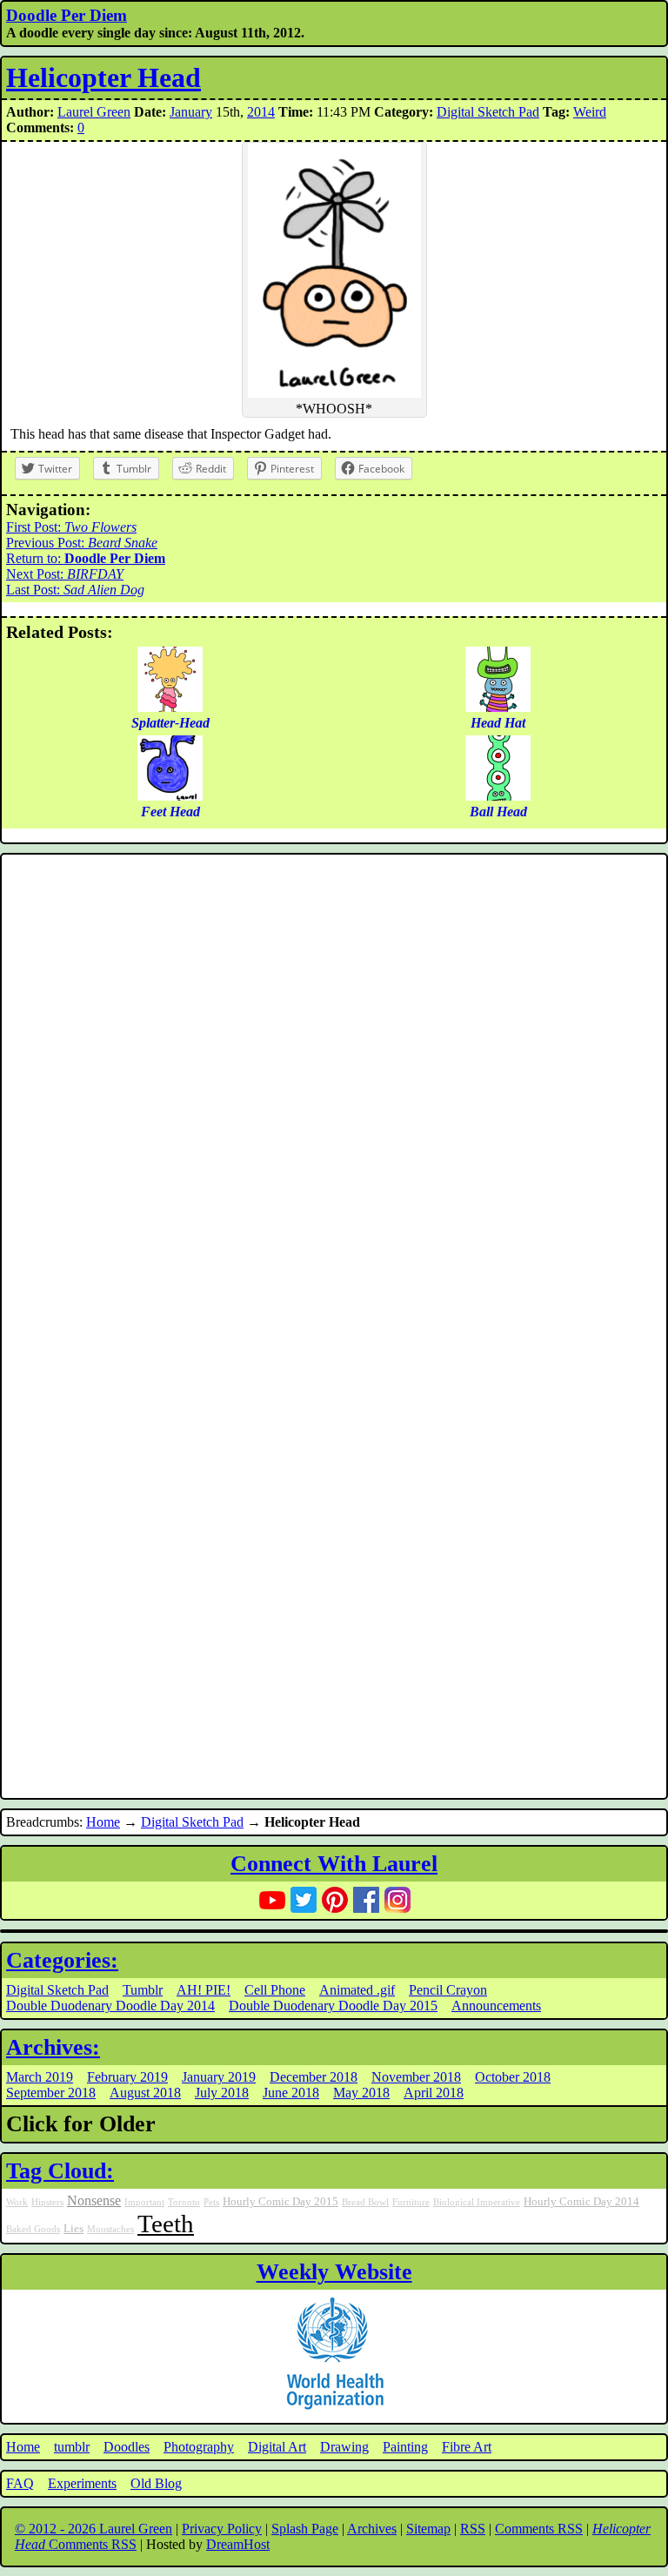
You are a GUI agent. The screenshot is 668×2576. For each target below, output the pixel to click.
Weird (590, 112)
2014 (261, 112)
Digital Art (277, 2447)
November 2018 (416, 2077)
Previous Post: (82, 543)
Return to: (86, 558)
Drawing (344, 2447)
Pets (211, 2202)
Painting (405, 2447)
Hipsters (47, 2202)
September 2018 (51, 2093)
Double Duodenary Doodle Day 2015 (333, 2006)
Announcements (496, 2006)
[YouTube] (272, 1900)
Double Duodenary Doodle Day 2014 (110, 2006)
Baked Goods (33, 2229)
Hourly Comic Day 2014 (581, 2202)
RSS (473, 2529)
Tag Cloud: (60, 2171)
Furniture (411, 2202)
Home (103, 1822)
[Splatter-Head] (170, 707)
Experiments (82, 2483)
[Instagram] (397, 1900)
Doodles (127, 2447)
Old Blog (156, 2483)
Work (17, 2202)
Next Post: (65, 574)
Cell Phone (275, 1990)
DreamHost (238, 2544)
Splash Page (305, 2529)
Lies (73, 2229)
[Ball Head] (498, 796)
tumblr (72, 2447)
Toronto (184, 2202)
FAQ (20, 2483)
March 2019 (40, 2077)
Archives (372, 2529)
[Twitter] (304, 1900)
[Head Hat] (498, 707)
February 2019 (127, 2077)
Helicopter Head (104, 77)
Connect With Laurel (334, 1864)
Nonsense (94, 2201)
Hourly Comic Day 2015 (281, 2202)
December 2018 (314, 2077)
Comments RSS (539, 2529)
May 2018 (361, 2093)
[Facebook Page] (366, 1900)
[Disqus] (334, 1092)
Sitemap (428, 2529)
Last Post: (75, 590)
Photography (199, 2447)
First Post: (71, 527)
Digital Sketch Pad (488, 112)
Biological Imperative (477, 2202)
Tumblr (143, 1990)
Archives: (53, 2047)
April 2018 (434, 2093)
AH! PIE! (204, 1990)
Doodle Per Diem (67, 15)
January (191, 112)
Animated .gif (357, 1990)
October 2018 (513, 2077)
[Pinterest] (335, 1900)
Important (144, 2202)
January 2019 (219, 2077)
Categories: (62, 1960)
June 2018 (291, 2093)
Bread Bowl (365, 2202)
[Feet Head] (170, 796)
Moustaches (110, 2229)
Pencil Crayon (448, 1990)
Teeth (166, 2224)
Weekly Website (334, 2272)
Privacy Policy (222, 2529)
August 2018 (145, 2093)
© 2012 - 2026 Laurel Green (94, 2529)
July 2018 (222, 2093)
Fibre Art (467, 2447)
